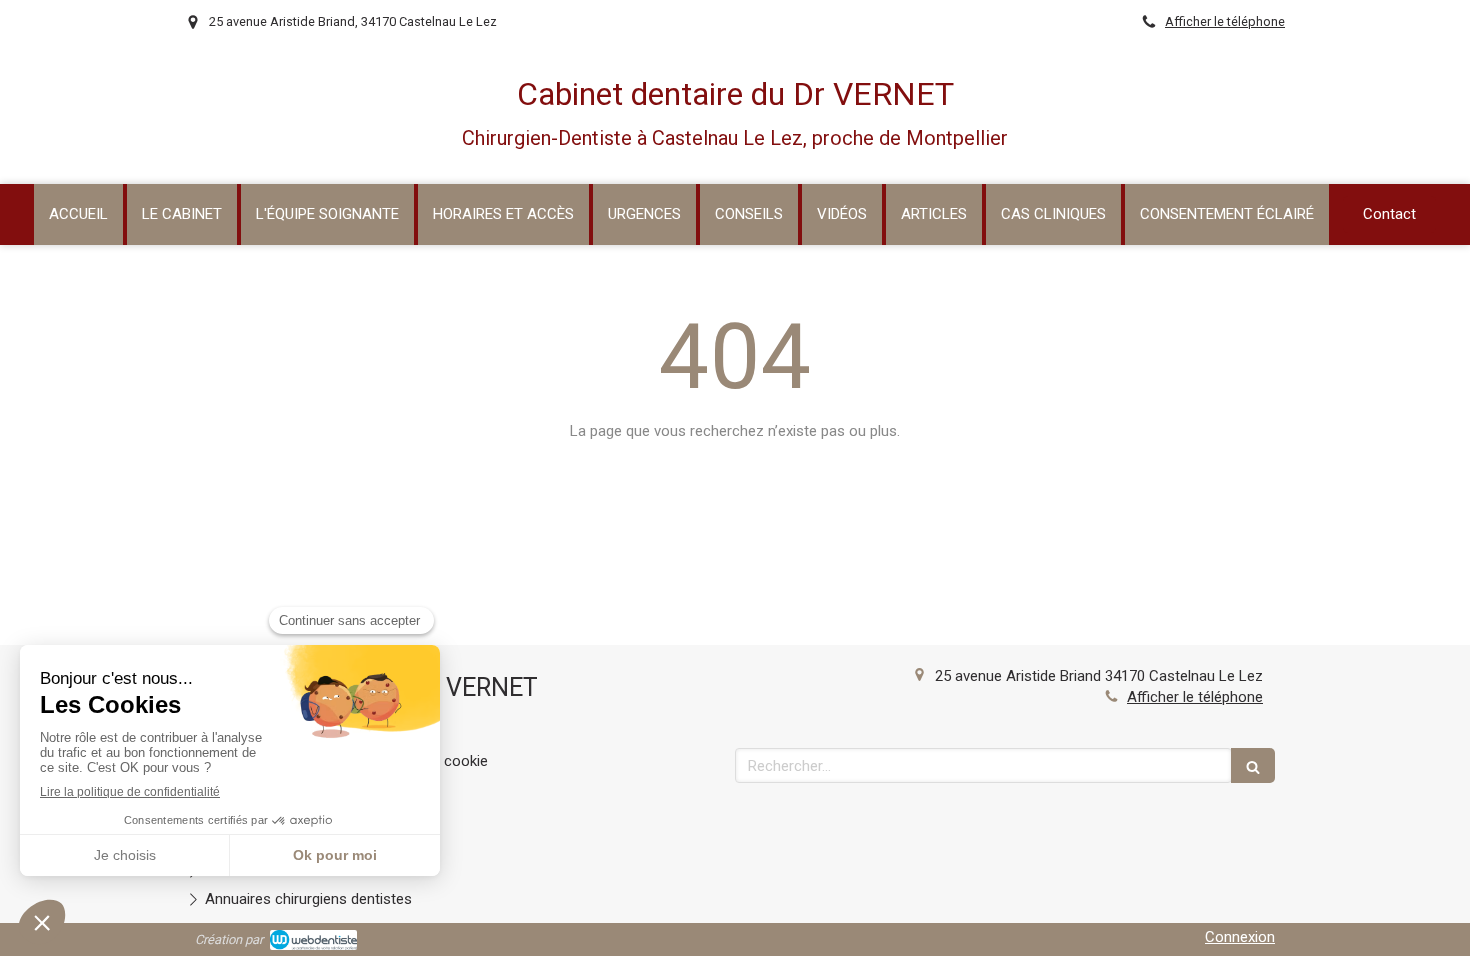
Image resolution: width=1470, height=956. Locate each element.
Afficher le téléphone (1225, 21)
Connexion (1240, 937)
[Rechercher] (1253, 765)
